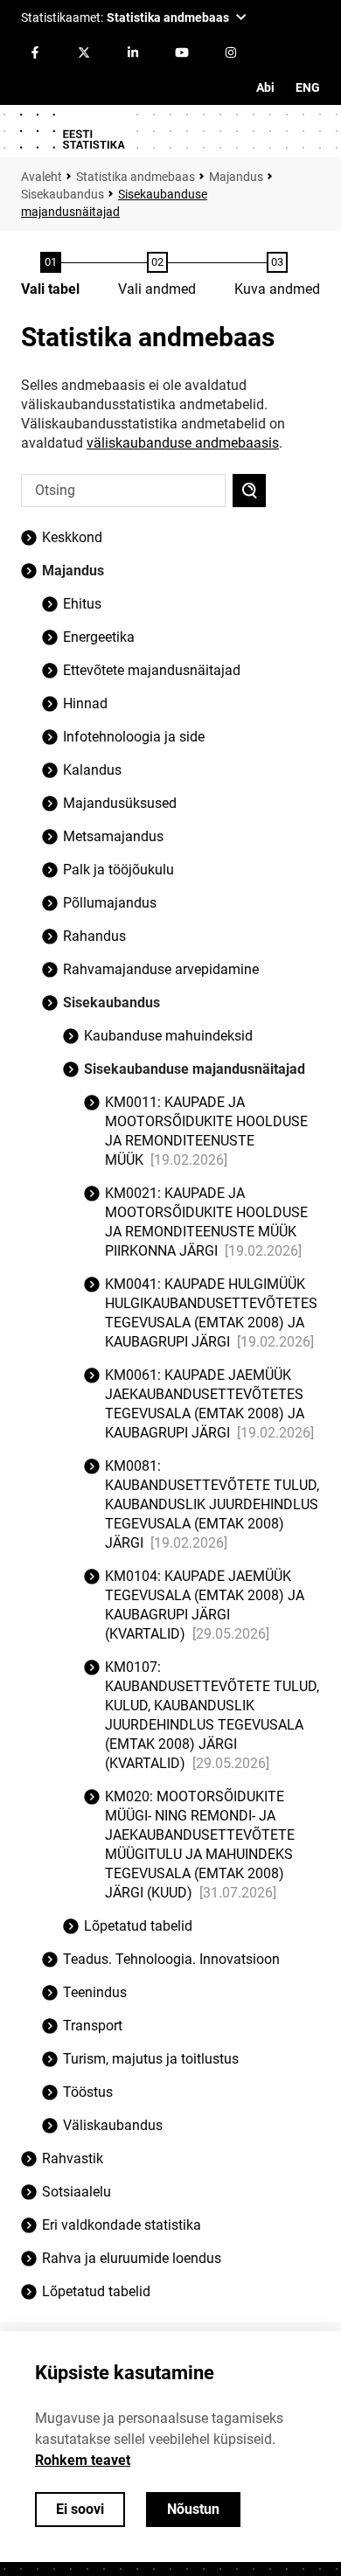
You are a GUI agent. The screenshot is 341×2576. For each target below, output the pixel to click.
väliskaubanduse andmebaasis (183, 443)
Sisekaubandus (63, 194)
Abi (265, 87)
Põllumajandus (110, 903)
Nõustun (193, 2509)
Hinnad (85, 703)
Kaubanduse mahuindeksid (168, 1036)
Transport (93, 2026)
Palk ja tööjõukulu (118, 870)
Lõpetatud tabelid (96, 2291)
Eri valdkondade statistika (122, 2225)
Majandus (236, 177)
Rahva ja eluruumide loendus (132, 2258)
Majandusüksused (120, 803)
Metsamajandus (113, 836)
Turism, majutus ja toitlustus (151, 2059)
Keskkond (72, 537)
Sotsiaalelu (77, 2192)
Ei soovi (80, 2509)
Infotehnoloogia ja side (134, 737)
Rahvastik (73, 2158)
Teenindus (95, 1992)
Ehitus (82, 604)
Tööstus (88, 2092)
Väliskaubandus (113, 2125)
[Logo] (72, 131)
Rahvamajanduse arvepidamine (161, 969)
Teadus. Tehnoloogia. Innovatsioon (171, 1959)
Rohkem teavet (83, 2460)
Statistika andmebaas (136, 177)
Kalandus (92, 770)
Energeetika (99, 637)
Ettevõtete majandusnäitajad (152, 670)
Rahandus (94, 936)
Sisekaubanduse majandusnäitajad (195, 1069)
